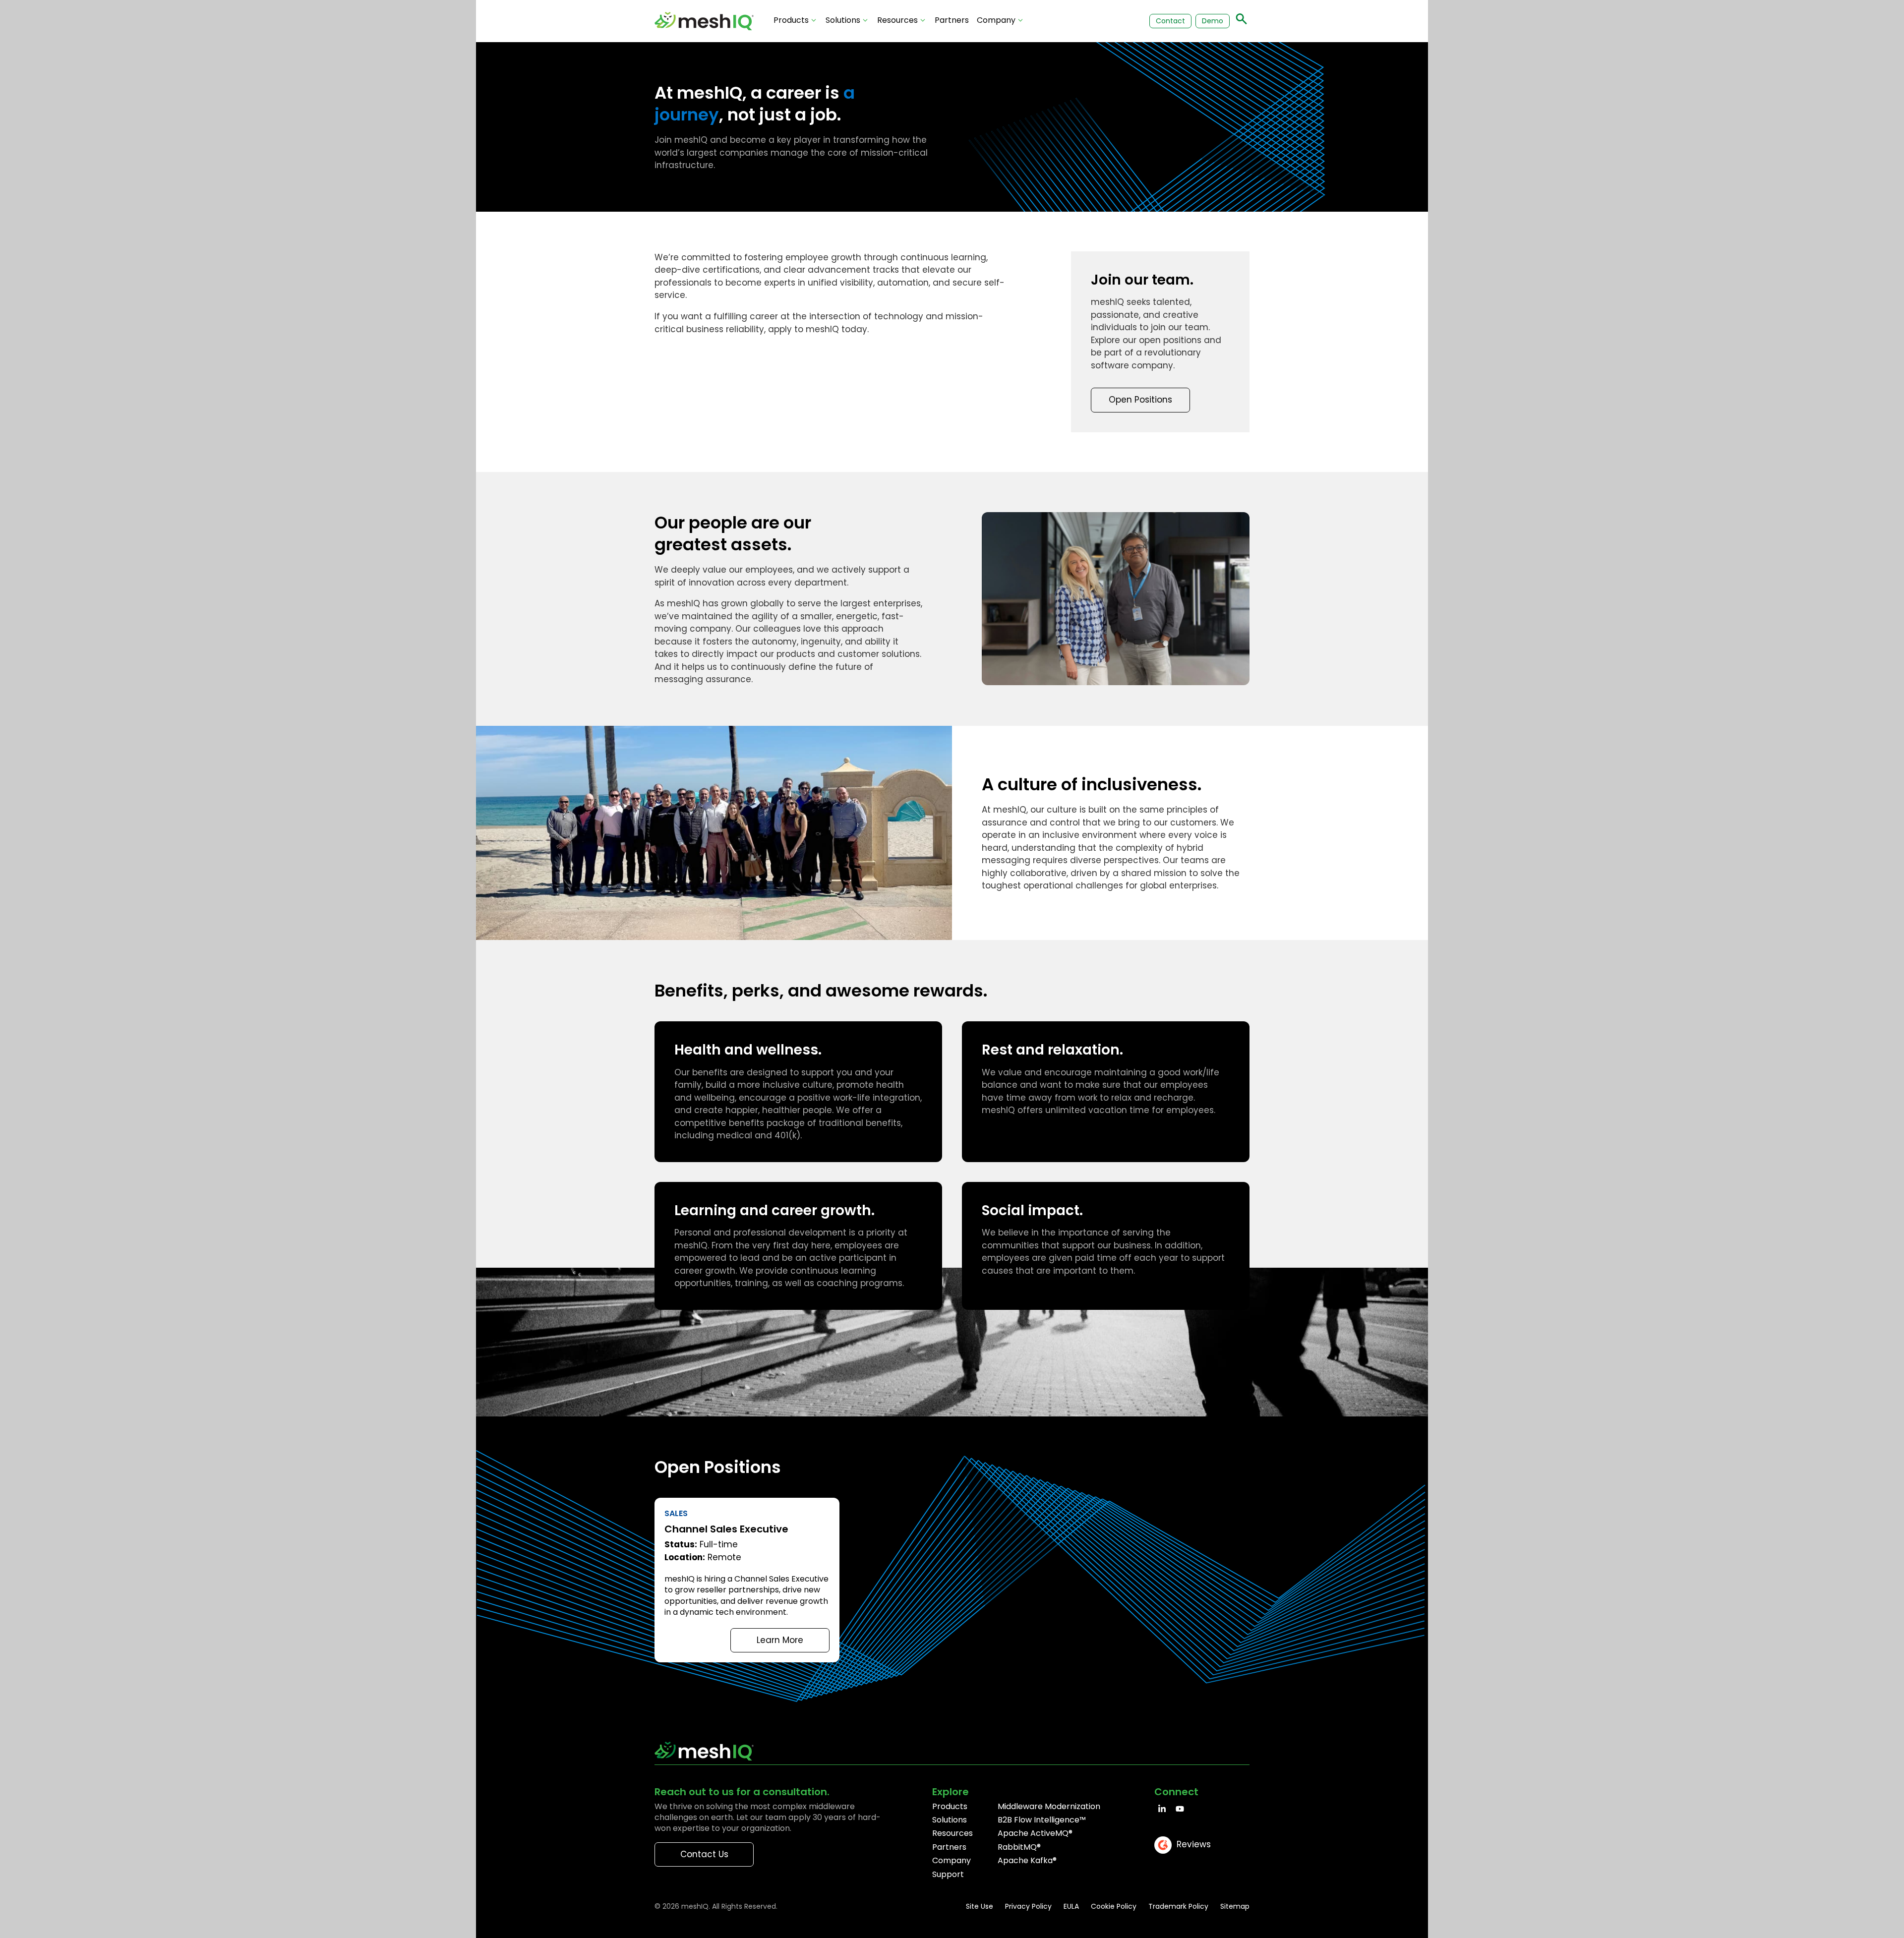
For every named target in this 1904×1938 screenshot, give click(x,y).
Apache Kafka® (1027, 1860)
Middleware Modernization (1049, 1806)
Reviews (1194, 1844)
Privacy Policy (1028, 1906)
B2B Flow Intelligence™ (1042, 1820)
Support (948, 1874)
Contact (1170, 21)
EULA (1071, 1906)
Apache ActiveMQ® (1035, 1833)
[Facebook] (1162, 1809)
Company (996, 20)
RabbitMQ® (1019, 1847)
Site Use (980, 1906)
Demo (1213, 21)
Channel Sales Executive (747, 1580)
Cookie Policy (1114, 1906)
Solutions (843, 20)
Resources (897, 20)
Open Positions (1140, 400)
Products (791, 20)
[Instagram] (1180, 1809)
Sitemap (1235, 1906)
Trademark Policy (1178, 1906)
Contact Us (704, 1854)
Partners (952, 20)
